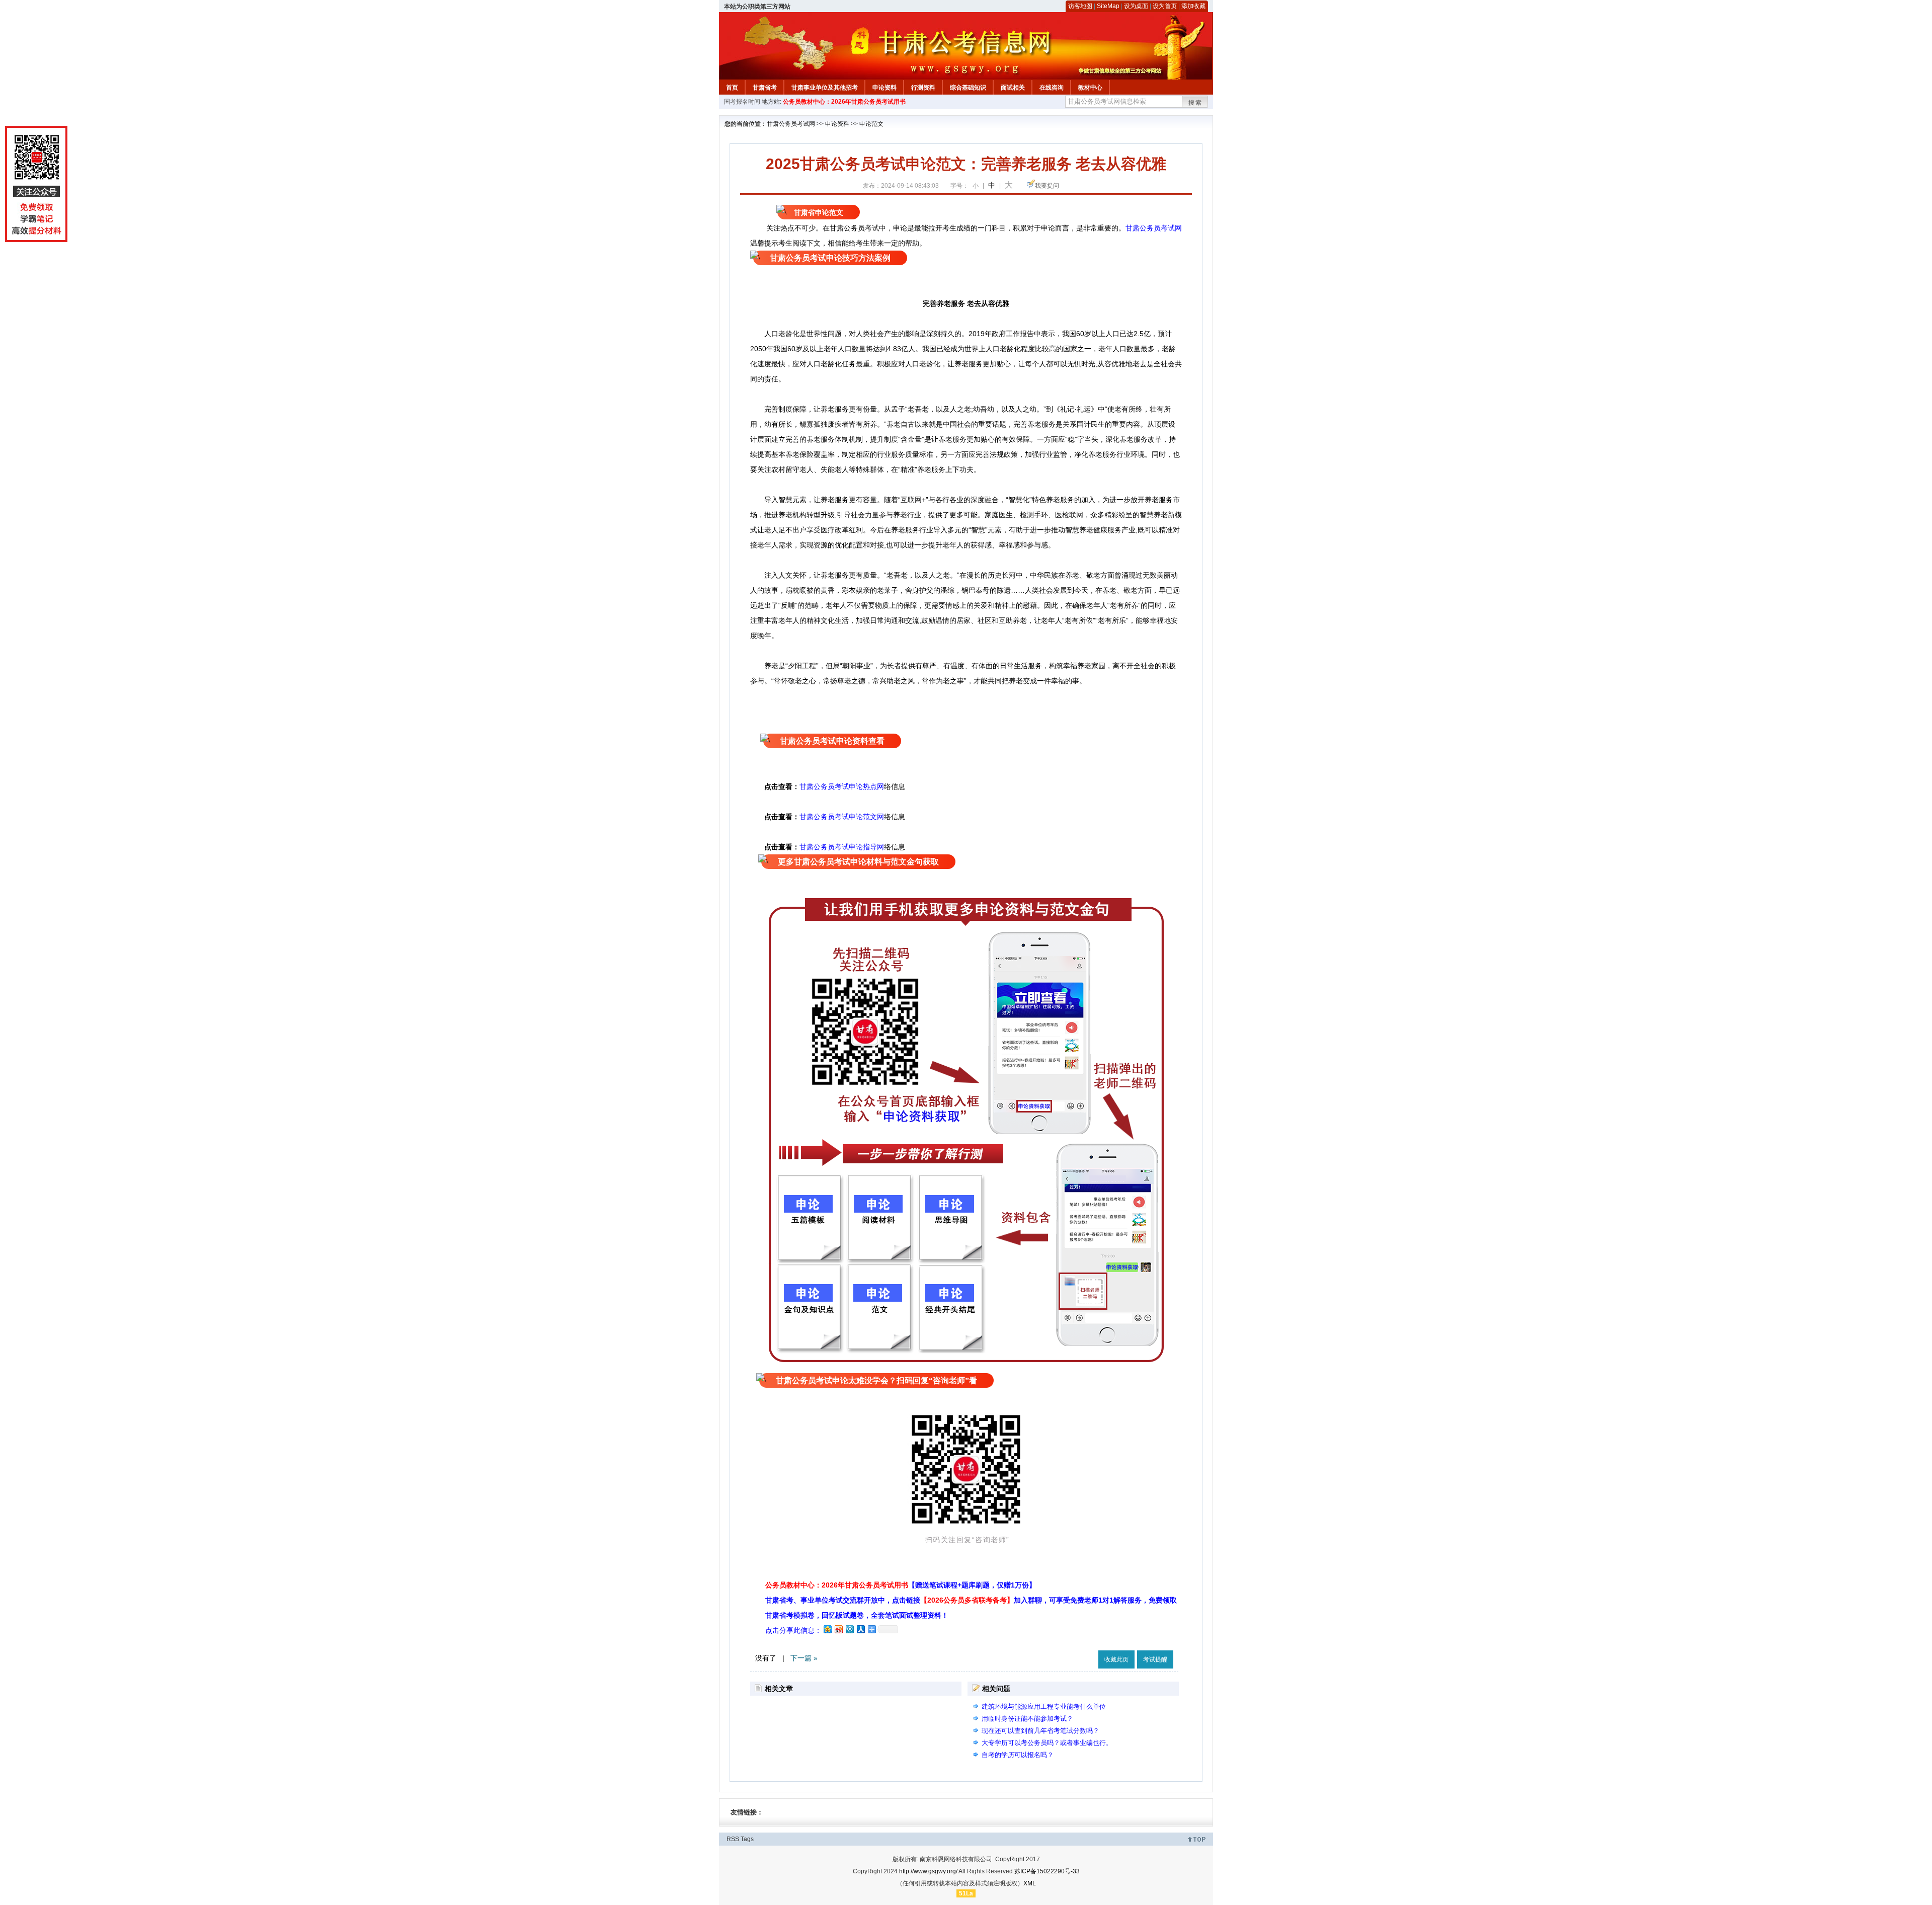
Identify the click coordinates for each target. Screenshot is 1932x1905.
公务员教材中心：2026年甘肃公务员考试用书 (844, 102)
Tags (747, 1839)
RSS (733, 1839)
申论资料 (884, 88)
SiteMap (1108, 6)
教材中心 (1090, 88)
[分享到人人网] (860, 1629)
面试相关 (1013, 88)
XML (1030, 1883)
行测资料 (923, 88)
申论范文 (871, 124)
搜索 (1195, 103)
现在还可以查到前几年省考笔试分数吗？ (1040, 1731)
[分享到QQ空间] (827, 1629)
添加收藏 (1193, 6)
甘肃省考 (765, 88)
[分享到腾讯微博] (849, 1629)
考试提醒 (1155, 1659)
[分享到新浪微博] (838, 1629)
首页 (732, 88)
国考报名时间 (742, 102)
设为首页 (1165, 6)
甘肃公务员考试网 (791, 124)
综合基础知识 (968, 88)
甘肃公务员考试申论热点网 (842, 786)
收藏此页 (1116, 1659)
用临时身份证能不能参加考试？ (1027, 1719)
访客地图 (1080, 6)
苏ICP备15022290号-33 (1047, 1871)
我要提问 (1047, 186)
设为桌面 (1136, 6)
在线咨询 (1052, 88)
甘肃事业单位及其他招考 (825, 88)
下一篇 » (804, 1658)
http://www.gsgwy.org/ (928, 1871)
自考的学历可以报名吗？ (1018, 1755)
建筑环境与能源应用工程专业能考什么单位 (1044, 1706)
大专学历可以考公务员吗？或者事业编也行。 (1047, 1743)
